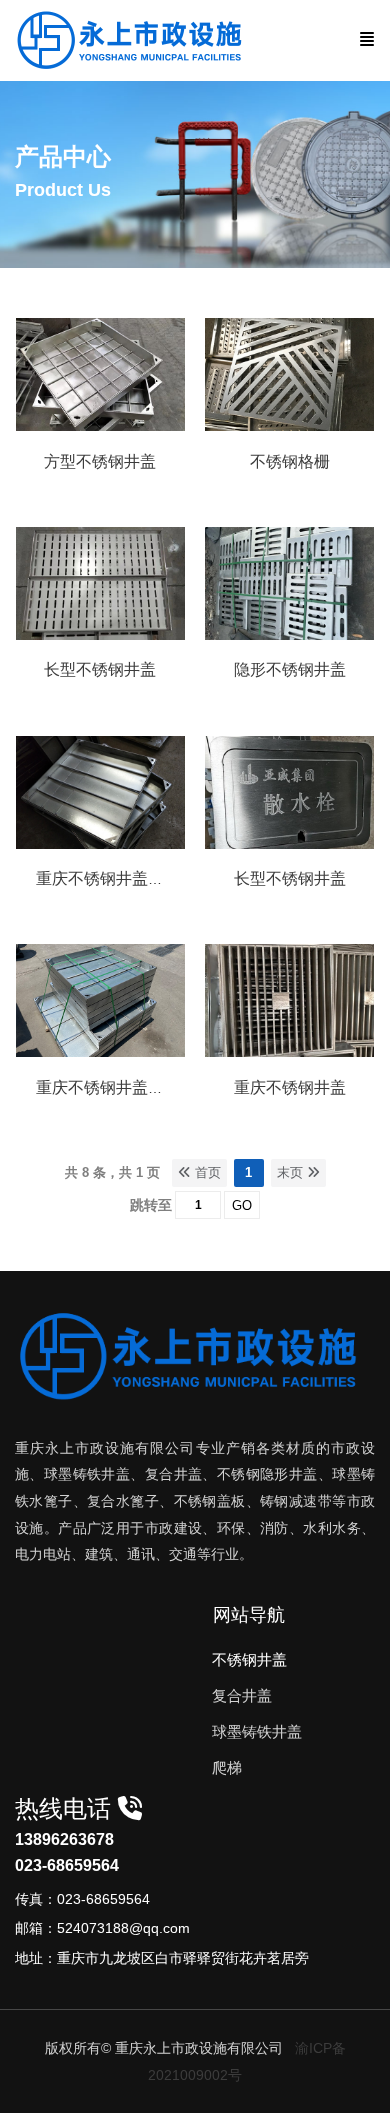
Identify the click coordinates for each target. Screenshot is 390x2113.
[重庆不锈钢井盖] (289, 1052)
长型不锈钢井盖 (100, 669)
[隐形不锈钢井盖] (289, 635)
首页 (206, 1172)
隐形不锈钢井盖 (290, 669)
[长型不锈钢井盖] (100, 635)
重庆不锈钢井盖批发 (108, 878)
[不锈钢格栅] (289, 426)
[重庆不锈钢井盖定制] (100, 1052)
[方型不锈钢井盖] (100, 426)
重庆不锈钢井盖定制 (108, 1087)
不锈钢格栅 (290, 461)
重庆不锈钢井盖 (290, 1087)
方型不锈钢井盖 (100, 461)
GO (242, 1205)
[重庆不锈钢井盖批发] (100, 844)
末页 (292, 1172)
